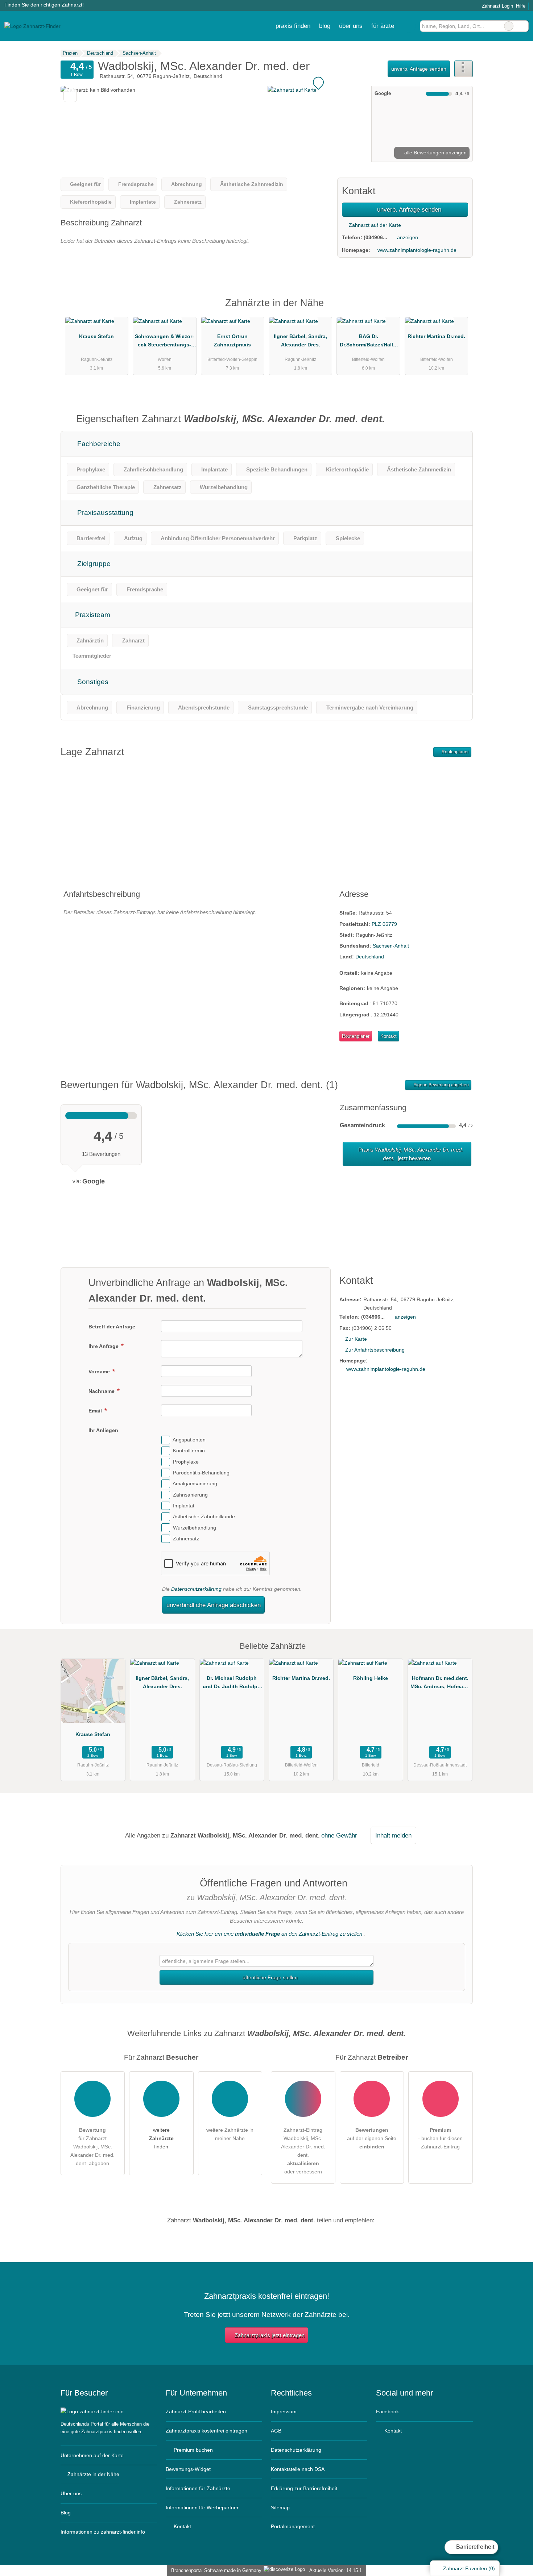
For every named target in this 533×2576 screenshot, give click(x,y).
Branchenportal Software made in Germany (215, 2570)
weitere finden (161, 2138)
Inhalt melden (393, 1835)
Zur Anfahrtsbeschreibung (375, 1350)
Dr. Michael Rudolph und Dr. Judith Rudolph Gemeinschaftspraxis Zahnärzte (232, 1684)
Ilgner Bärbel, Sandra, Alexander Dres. (300, 340)
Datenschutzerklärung (196, 1589)
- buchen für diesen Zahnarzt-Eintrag (440, 2138)
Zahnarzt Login (497, 6)
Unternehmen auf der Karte (92, 2455)
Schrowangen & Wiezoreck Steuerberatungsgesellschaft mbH (164, 342)
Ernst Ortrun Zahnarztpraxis (232, 340)
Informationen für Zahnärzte (198, 2488)
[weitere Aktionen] (464, 69)
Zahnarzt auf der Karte (374, 225)
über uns (351, 26)
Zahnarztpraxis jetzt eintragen (270, 2335)
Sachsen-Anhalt (391, 946)
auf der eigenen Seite (372, 2138)
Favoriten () (469, 2568)
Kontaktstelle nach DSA (298, 2469)
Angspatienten (189, 1440)
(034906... (375, 237)
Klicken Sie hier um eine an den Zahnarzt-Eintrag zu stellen (269, 1934)
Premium (458, 309)
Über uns (71, 2493)
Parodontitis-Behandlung (201, 1473)
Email (96, 1411)
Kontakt (389, 1036)
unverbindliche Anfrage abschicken (214, 1605)
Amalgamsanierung (195, 1484)
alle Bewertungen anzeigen (435, 153)
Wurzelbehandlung (195, 1528)
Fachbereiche (98, 444)
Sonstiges (92, 682)
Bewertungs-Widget (188, 2469)
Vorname (100, 1372)
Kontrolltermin (189, 1451)
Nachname (102, 1391)
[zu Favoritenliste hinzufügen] (70, 95)
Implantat (184, 1506)
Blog (325, 26)
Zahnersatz (186, 1539)
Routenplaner (455, 752)
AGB (276, 2431)
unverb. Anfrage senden (419, 69)
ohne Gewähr (339, 1835)
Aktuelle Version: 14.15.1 (336, 2570)
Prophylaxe (186, 1462)
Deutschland (370, 957)
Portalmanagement (293, 2526)
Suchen (523, 26)
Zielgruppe (93, 564)
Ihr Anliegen (103, 1430)
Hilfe (521, 6)
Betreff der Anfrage (112, 1327)
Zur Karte (356, 1339)
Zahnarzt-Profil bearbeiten (196, 2411)
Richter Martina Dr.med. (436, 336)
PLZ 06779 (384, 924)
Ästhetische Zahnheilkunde (204, 1517)
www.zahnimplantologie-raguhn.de (417, 250)
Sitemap (280, 2508)
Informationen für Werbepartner (202, 2508)
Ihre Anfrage (104, 1346)
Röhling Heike (371, 1678)
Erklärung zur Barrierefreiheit (304, 2488)
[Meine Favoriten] (409, 26)
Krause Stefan (96, 336)
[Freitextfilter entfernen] (509, 26)
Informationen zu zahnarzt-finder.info (103, 2532)
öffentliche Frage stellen (269, 1977)
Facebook (387, 2411)
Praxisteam (92, 615)
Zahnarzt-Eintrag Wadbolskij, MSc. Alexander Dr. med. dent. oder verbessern (303, 2151)
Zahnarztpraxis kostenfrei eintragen (206, 2431)
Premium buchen (193, 2450)
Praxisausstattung (104, 513)
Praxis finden (293, 26)
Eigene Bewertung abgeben (441, 1085)
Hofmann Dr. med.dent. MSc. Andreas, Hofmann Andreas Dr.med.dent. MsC (440, 1684)
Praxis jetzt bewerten (410, 1154)
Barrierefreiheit (474, 2547)
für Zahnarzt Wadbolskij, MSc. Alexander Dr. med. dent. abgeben (92, 2147)
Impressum (284, 2411)
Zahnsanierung (190, 1495)
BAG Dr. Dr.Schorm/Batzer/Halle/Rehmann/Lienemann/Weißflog (368, 342)
